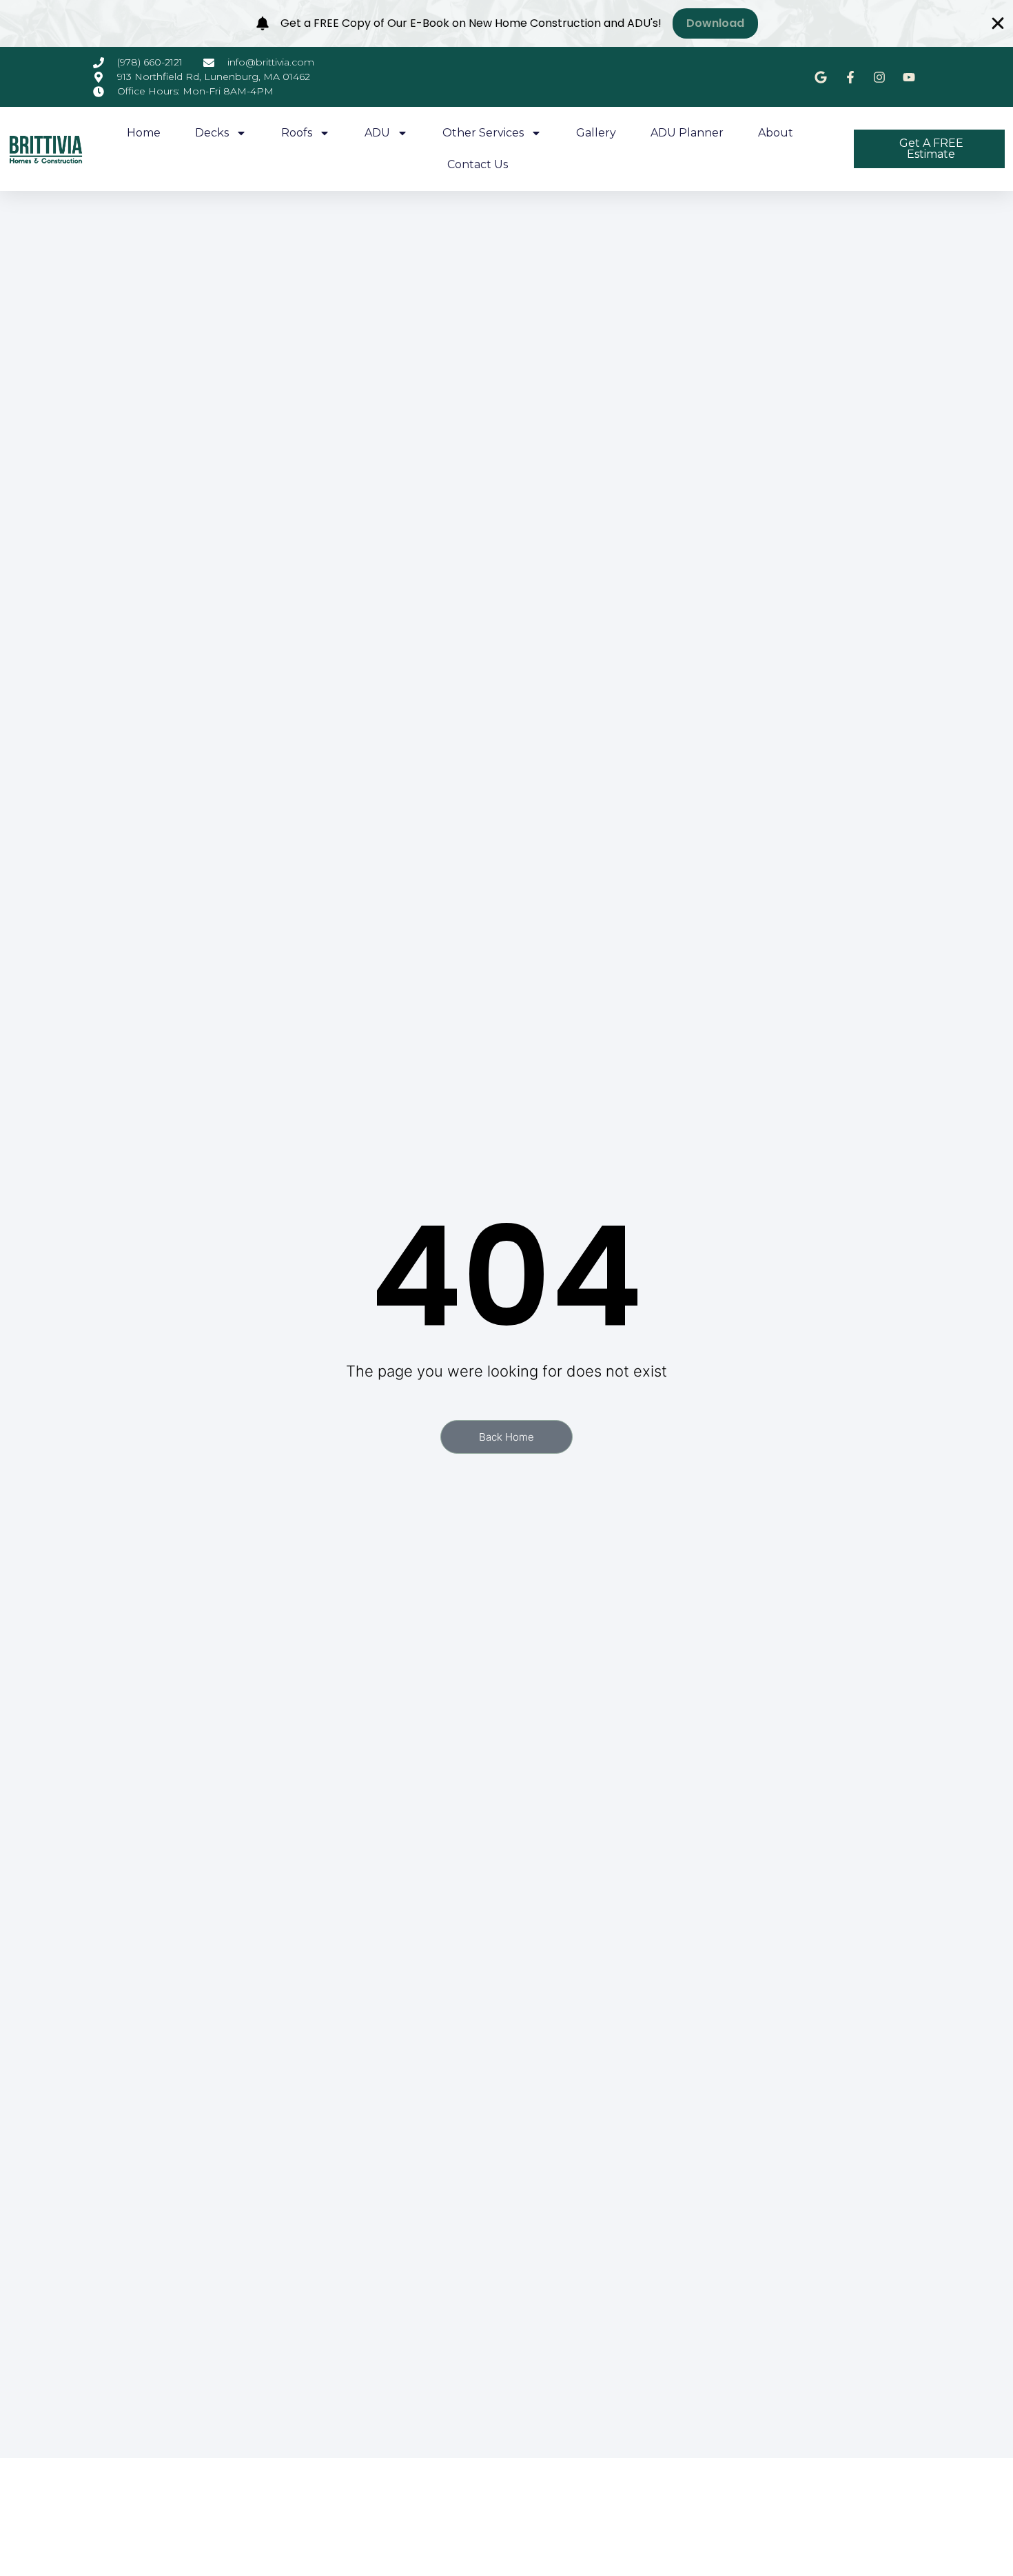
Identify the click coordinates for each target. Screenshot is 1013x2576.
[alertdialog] (506, 23)
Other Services (483, 133)
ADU (377, 133)
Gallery (596, 133)
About (776, 133)
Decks (212, 133)
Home (144, 133)
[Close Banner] (998, 23)
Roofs (297, 133)
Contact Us (478, 164)
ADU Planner (687, 133)
